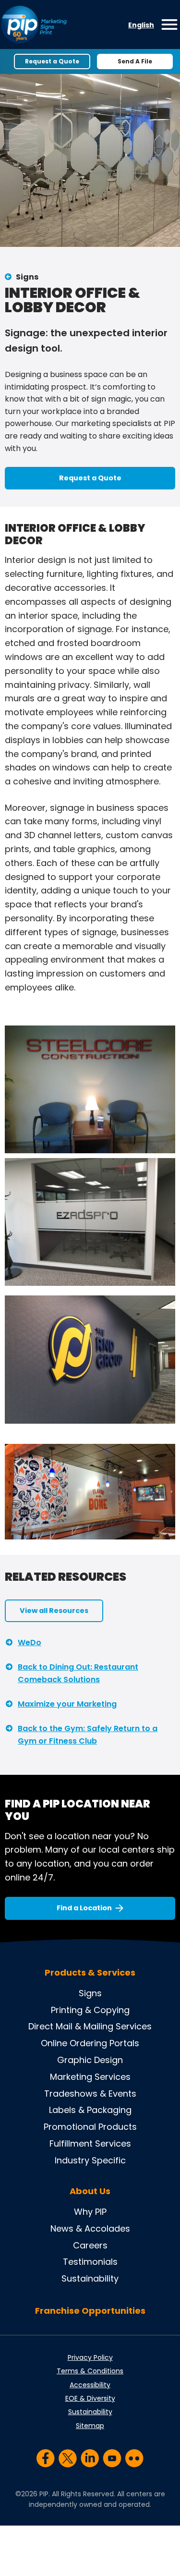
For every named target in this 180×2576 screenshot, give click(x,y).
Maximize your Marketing (67, 1704)
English (141, 25)
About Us (90, 2191)
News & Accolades (90, 2228)
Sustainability (90, 2278)
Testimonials (90, 2262)
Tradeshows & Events (90, 2094)
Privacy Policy (90, 2357)
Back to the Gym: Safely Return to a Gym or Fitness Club (88, 1735)
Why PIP (90, 2212)
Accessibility (90, 2385)
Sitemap (90, 2426)
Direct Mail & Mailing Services (90, 2026)
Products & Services (90, 1973)
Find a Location (84, 1908)
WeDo (30, 1642)
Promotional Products (90, 2127)
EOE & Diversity (90, 2398)
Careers (90, 2245)
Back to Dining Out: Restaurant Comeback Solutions (78, 1673)
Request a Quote (52, 61)
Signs (27, 277)
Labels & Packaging (90, 2110)
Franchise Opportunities (90, 2311)
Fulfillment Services (90, 2143)
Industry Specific (90, 2160)
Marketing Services (90, 2077)
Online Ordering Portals (90, 2043)
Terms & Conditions (90, 2371)
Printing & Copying (90, 2010)
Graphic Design (90, 2060)
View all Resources (54, 1611)
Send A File (135, 61)
